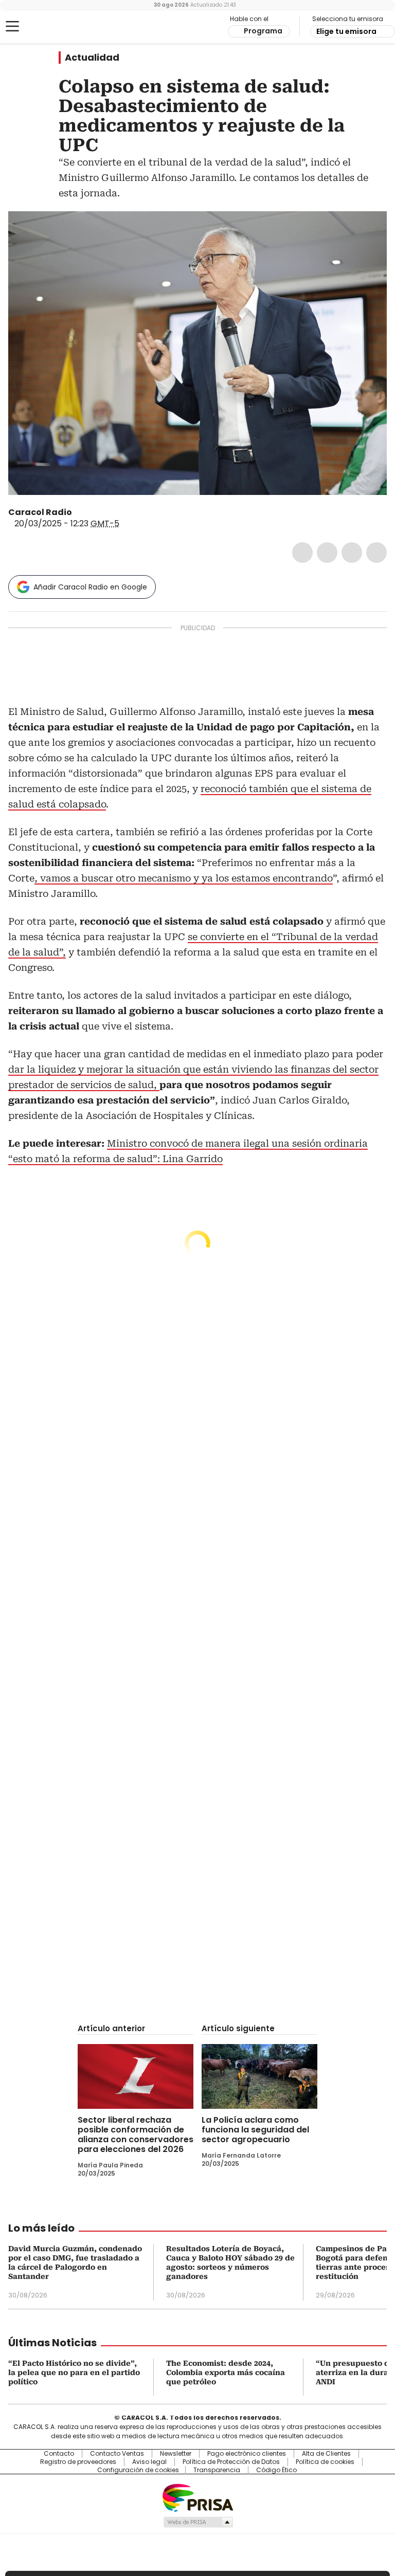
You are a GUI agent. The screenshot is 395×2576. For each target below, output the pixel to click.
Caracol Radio (49, 27)
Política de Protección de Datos (231, 2462)
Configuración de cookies (138, 2470)
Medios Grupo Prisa (198, 2522)
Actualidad (92, 58)
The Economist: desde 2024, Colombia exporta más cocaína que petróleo (226, 2372)
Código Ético (276, 2470)
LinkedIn (352, 553)
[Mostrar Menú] (12, 26)
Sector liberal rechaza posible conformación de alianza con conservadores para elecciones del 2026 (136, 2135)
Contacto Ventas (117, 2454)
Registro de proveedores (78, 2462)
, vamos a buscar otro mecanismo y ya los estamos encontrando (184, 878)
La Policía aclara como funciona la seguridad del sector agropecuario (255, 2130)
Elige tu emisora (346, 31)
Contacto (59, 2454)
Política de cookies (325, 2462)
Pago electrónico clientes (247, 2454)
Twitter (327, 553)
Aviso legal (149, 2462)
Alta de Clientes (326, 2454)
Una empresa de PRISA (197, 2497)
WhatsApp (376, 553)
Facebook (302, 553)
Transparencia (217, 2470)
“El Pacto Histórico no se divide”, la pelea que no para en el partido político (74, 2372)
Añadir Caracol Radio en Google (90, 587)
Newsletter (176, 2454)
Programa (263, 31)
